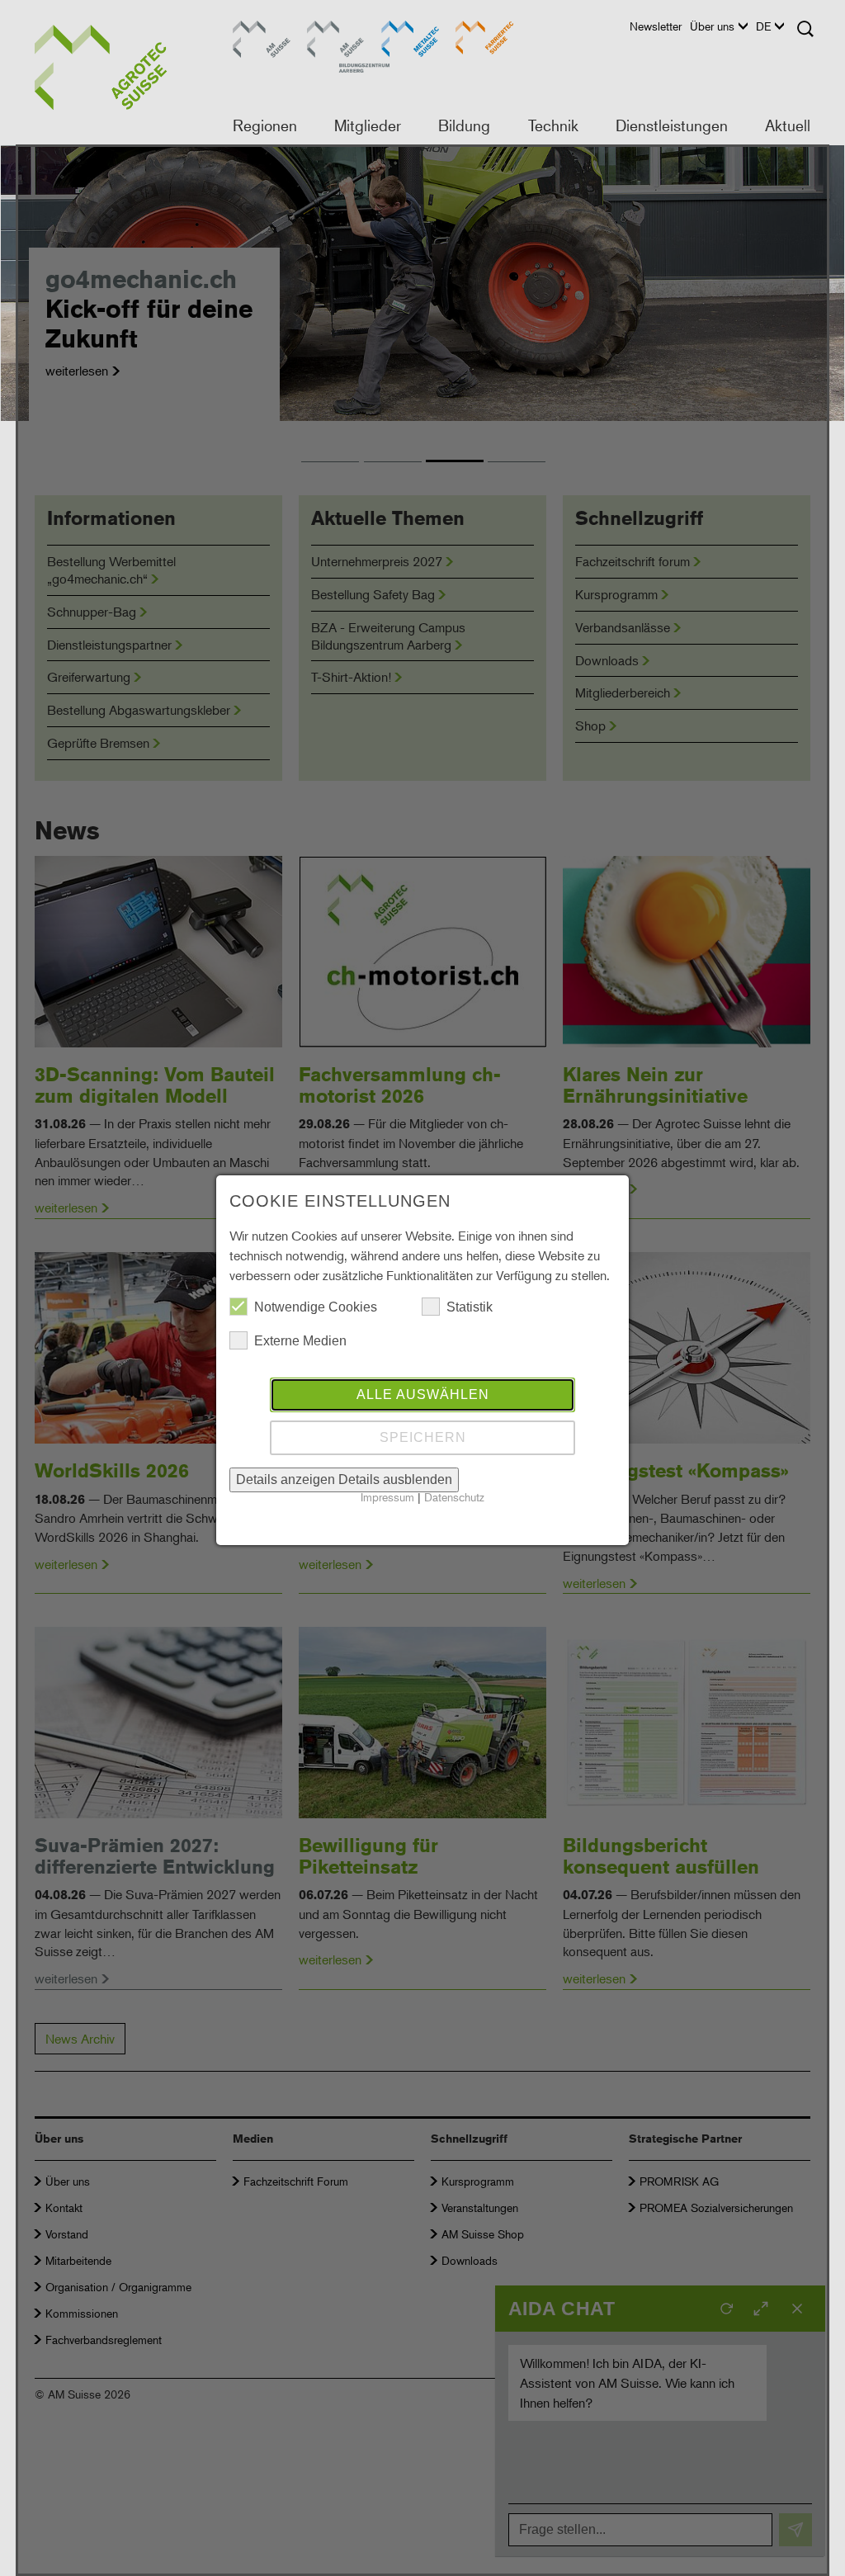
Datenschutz (454, 1497)
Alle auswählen (423, 1394)
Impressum (387, 1497)
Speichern (423, 1437)
